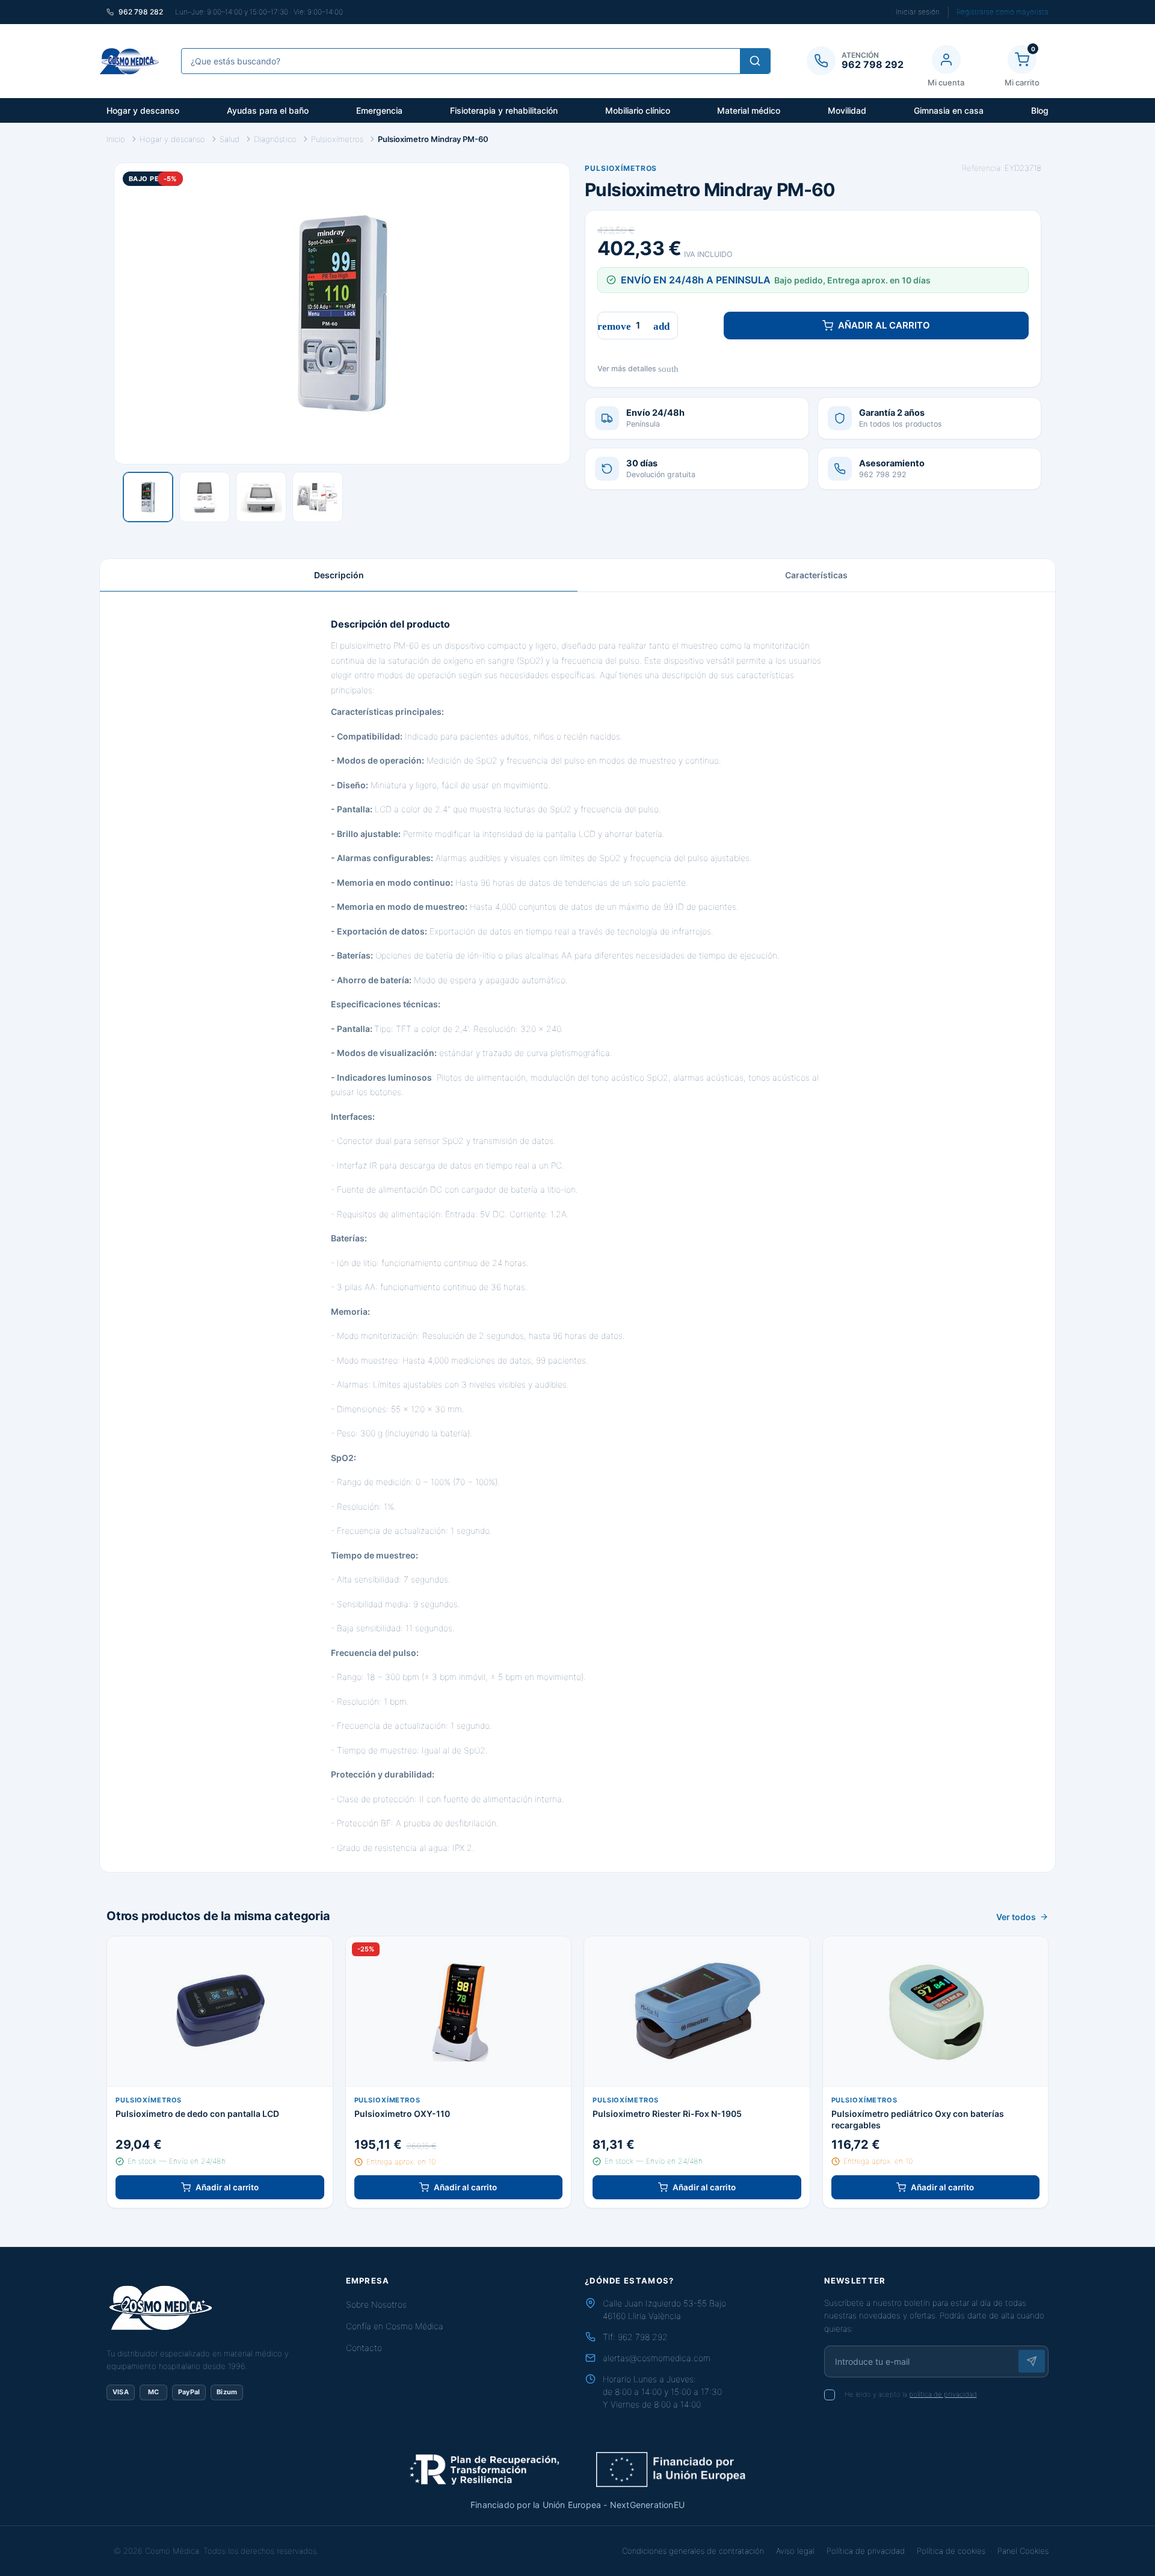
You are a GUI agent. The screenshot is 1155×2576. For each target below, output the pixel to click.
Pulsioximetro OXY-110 (402, 2114)
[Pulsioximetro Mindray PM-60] (148, 497)
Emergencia (379, 110)
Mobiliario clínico (638, 110)
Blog (1040, 110)
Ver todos (1016, 1917)
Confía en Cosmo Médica (395, 2326)
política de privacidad (943, 2394)
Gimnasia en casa (949, 110)
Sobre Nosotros (376, 2304)
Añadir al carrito (884, 325)
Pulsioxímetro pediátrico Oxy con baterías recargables (918, 2119)
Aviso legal (795, 2551)
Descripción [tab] (339, 575)
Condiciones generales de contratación (693, 2551)
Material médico (749, 110)
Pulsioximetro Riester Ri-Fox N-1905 (667, 2114)
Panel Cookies (1023, 2551)
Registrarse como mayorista (1003, 12)
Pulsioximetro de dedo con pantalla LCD (197, 2114)
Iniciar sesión (918, 12)
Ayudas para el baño (268, 110)
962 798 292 (643, 2337)
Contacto (364, 2348)
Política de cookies (951, 2551)
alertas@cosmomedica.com (657, 2358)
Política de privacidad (866, 2551)
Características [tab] (816, 575)
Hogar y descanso (143, 110)
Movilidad (847, 110)
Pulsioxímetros (621, 168)
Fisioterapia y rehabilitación (504, 110)
